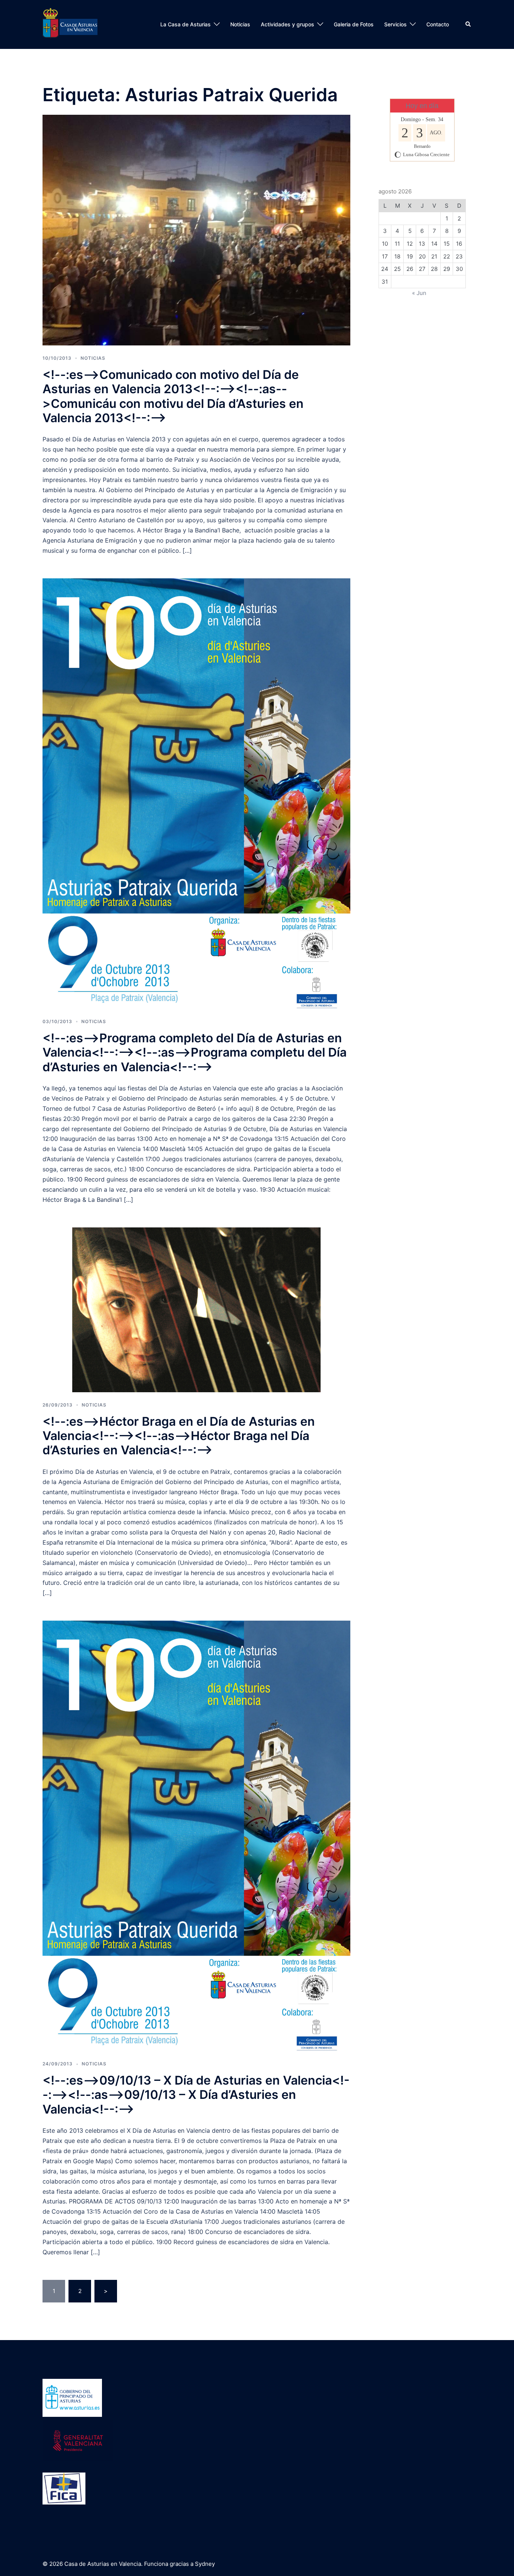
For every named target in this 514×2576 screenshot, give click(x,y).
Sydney (205, 2564)
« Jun (419, 293)
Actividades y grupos (287, 24)
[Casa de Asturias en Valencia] (70, 24)
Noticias (240, 24)
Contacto (438, 24)
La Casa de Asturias (186, 24)
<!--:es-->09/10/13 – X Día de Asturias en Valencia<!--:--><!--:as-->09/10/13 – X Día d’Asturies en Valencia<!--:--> (196, 2095)
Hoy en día (422, 106)
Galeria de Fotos (354, 24)
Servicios (395, 24)
